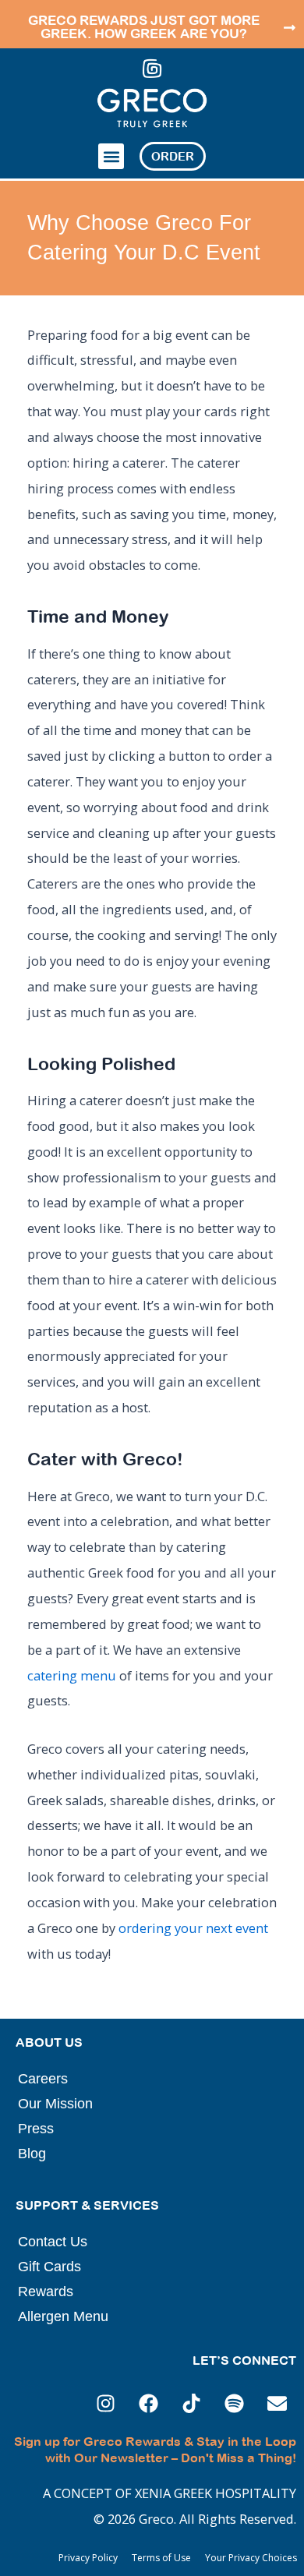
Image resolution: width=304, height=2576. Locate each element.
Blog (32, 2154)
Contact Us (53, 2242)
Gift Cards (49, 2267)
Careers (43, 2079)
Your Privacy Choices (251, 2558)
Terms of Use (161, 2558)
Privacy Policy (88, 2558)
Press (36, 2129)
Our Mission (55, 2104)
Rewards (46, 2292)
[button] (111, 156)
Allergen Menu (63, 2316)
